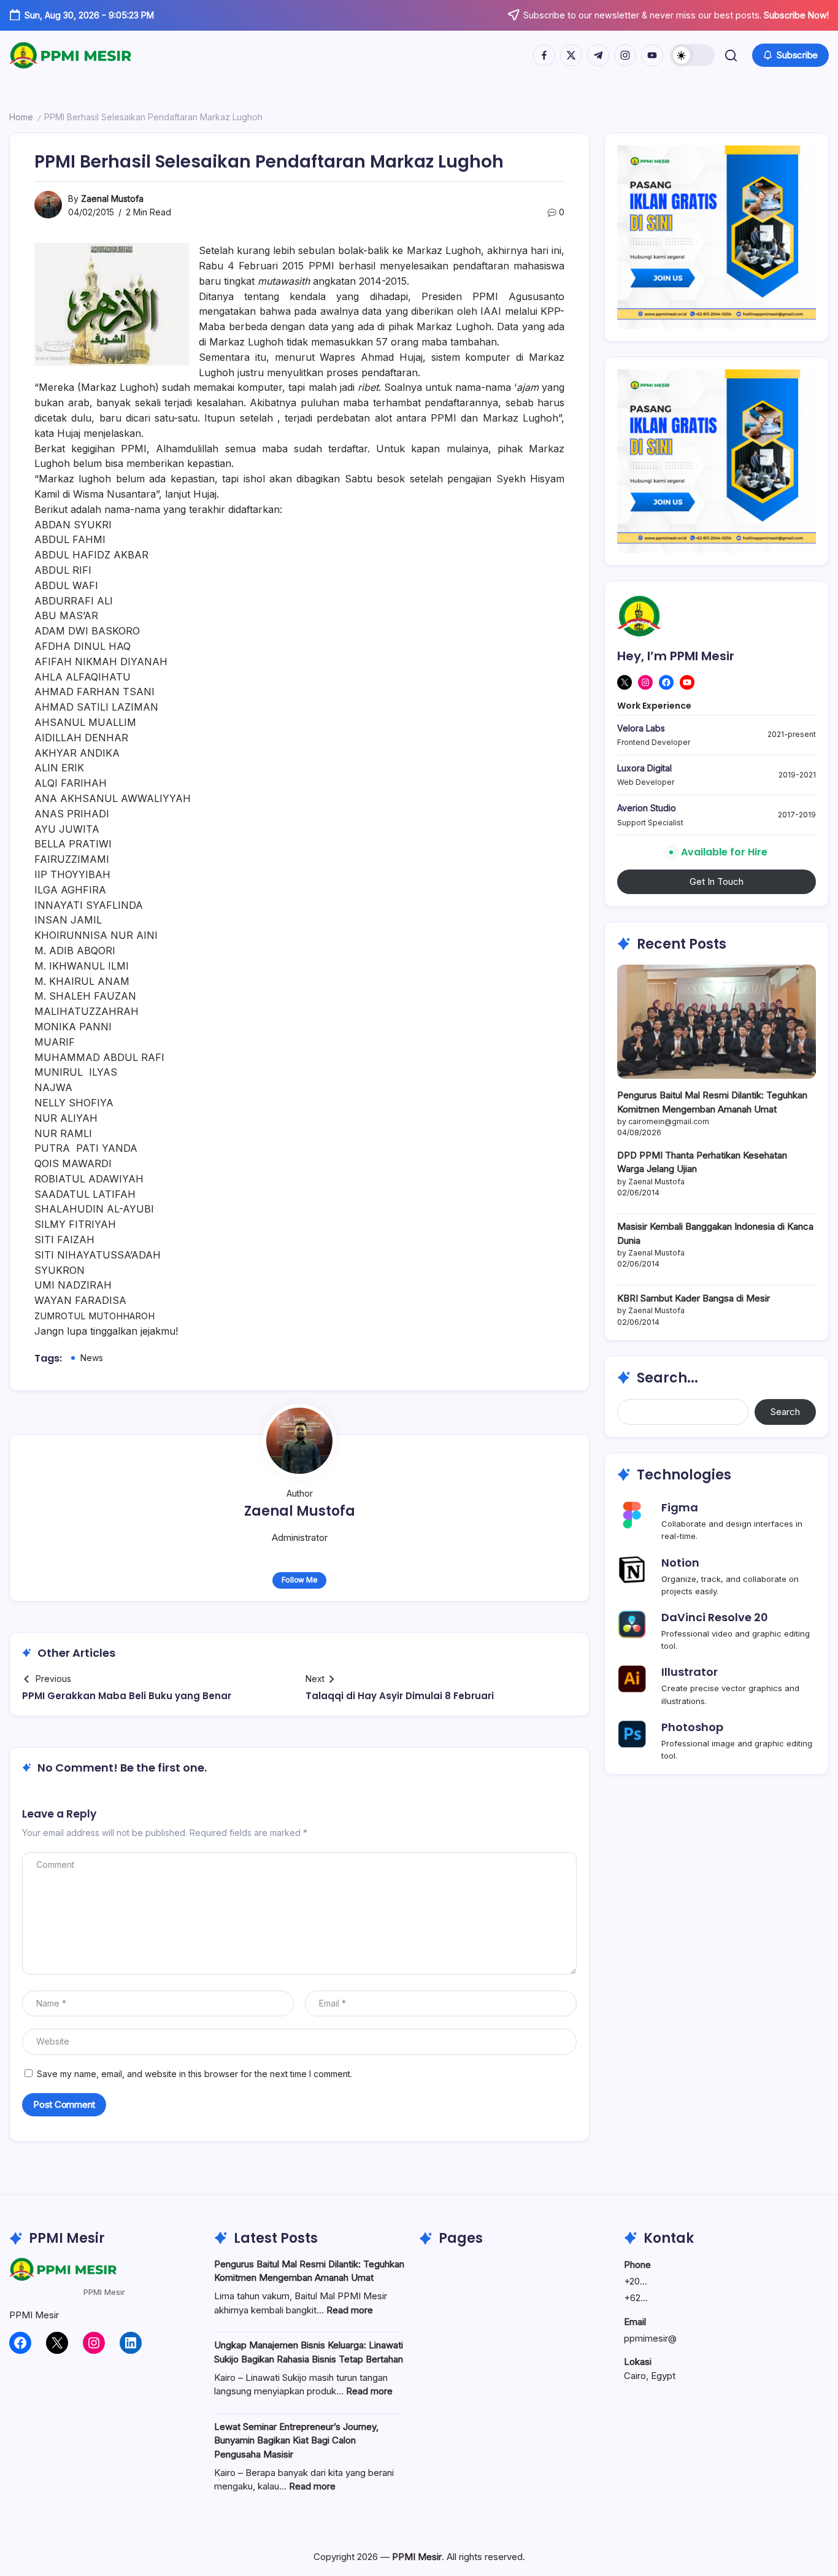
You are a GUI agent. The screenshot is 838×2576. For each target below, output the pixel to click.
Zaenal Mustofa (112, 199)
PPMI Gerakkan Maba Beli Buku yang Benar (127, 1696)
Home (21, 117)
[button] (693, 55)
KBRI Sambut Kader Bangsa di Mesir (694, 1298)
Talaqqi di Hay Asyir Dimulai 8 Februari (400, 1696)
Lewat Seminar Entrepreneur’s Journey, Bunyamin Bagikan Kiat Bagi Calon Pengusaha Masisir (296, 2440)
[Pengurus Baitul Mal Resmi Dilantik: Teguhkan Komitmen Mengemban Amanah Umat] (717, 1021)
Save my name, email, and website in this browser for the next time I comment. (194, 2074)
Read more (350, 2310)
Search (785, 1412)
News (92, 1358)
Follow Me (300, 1580)
